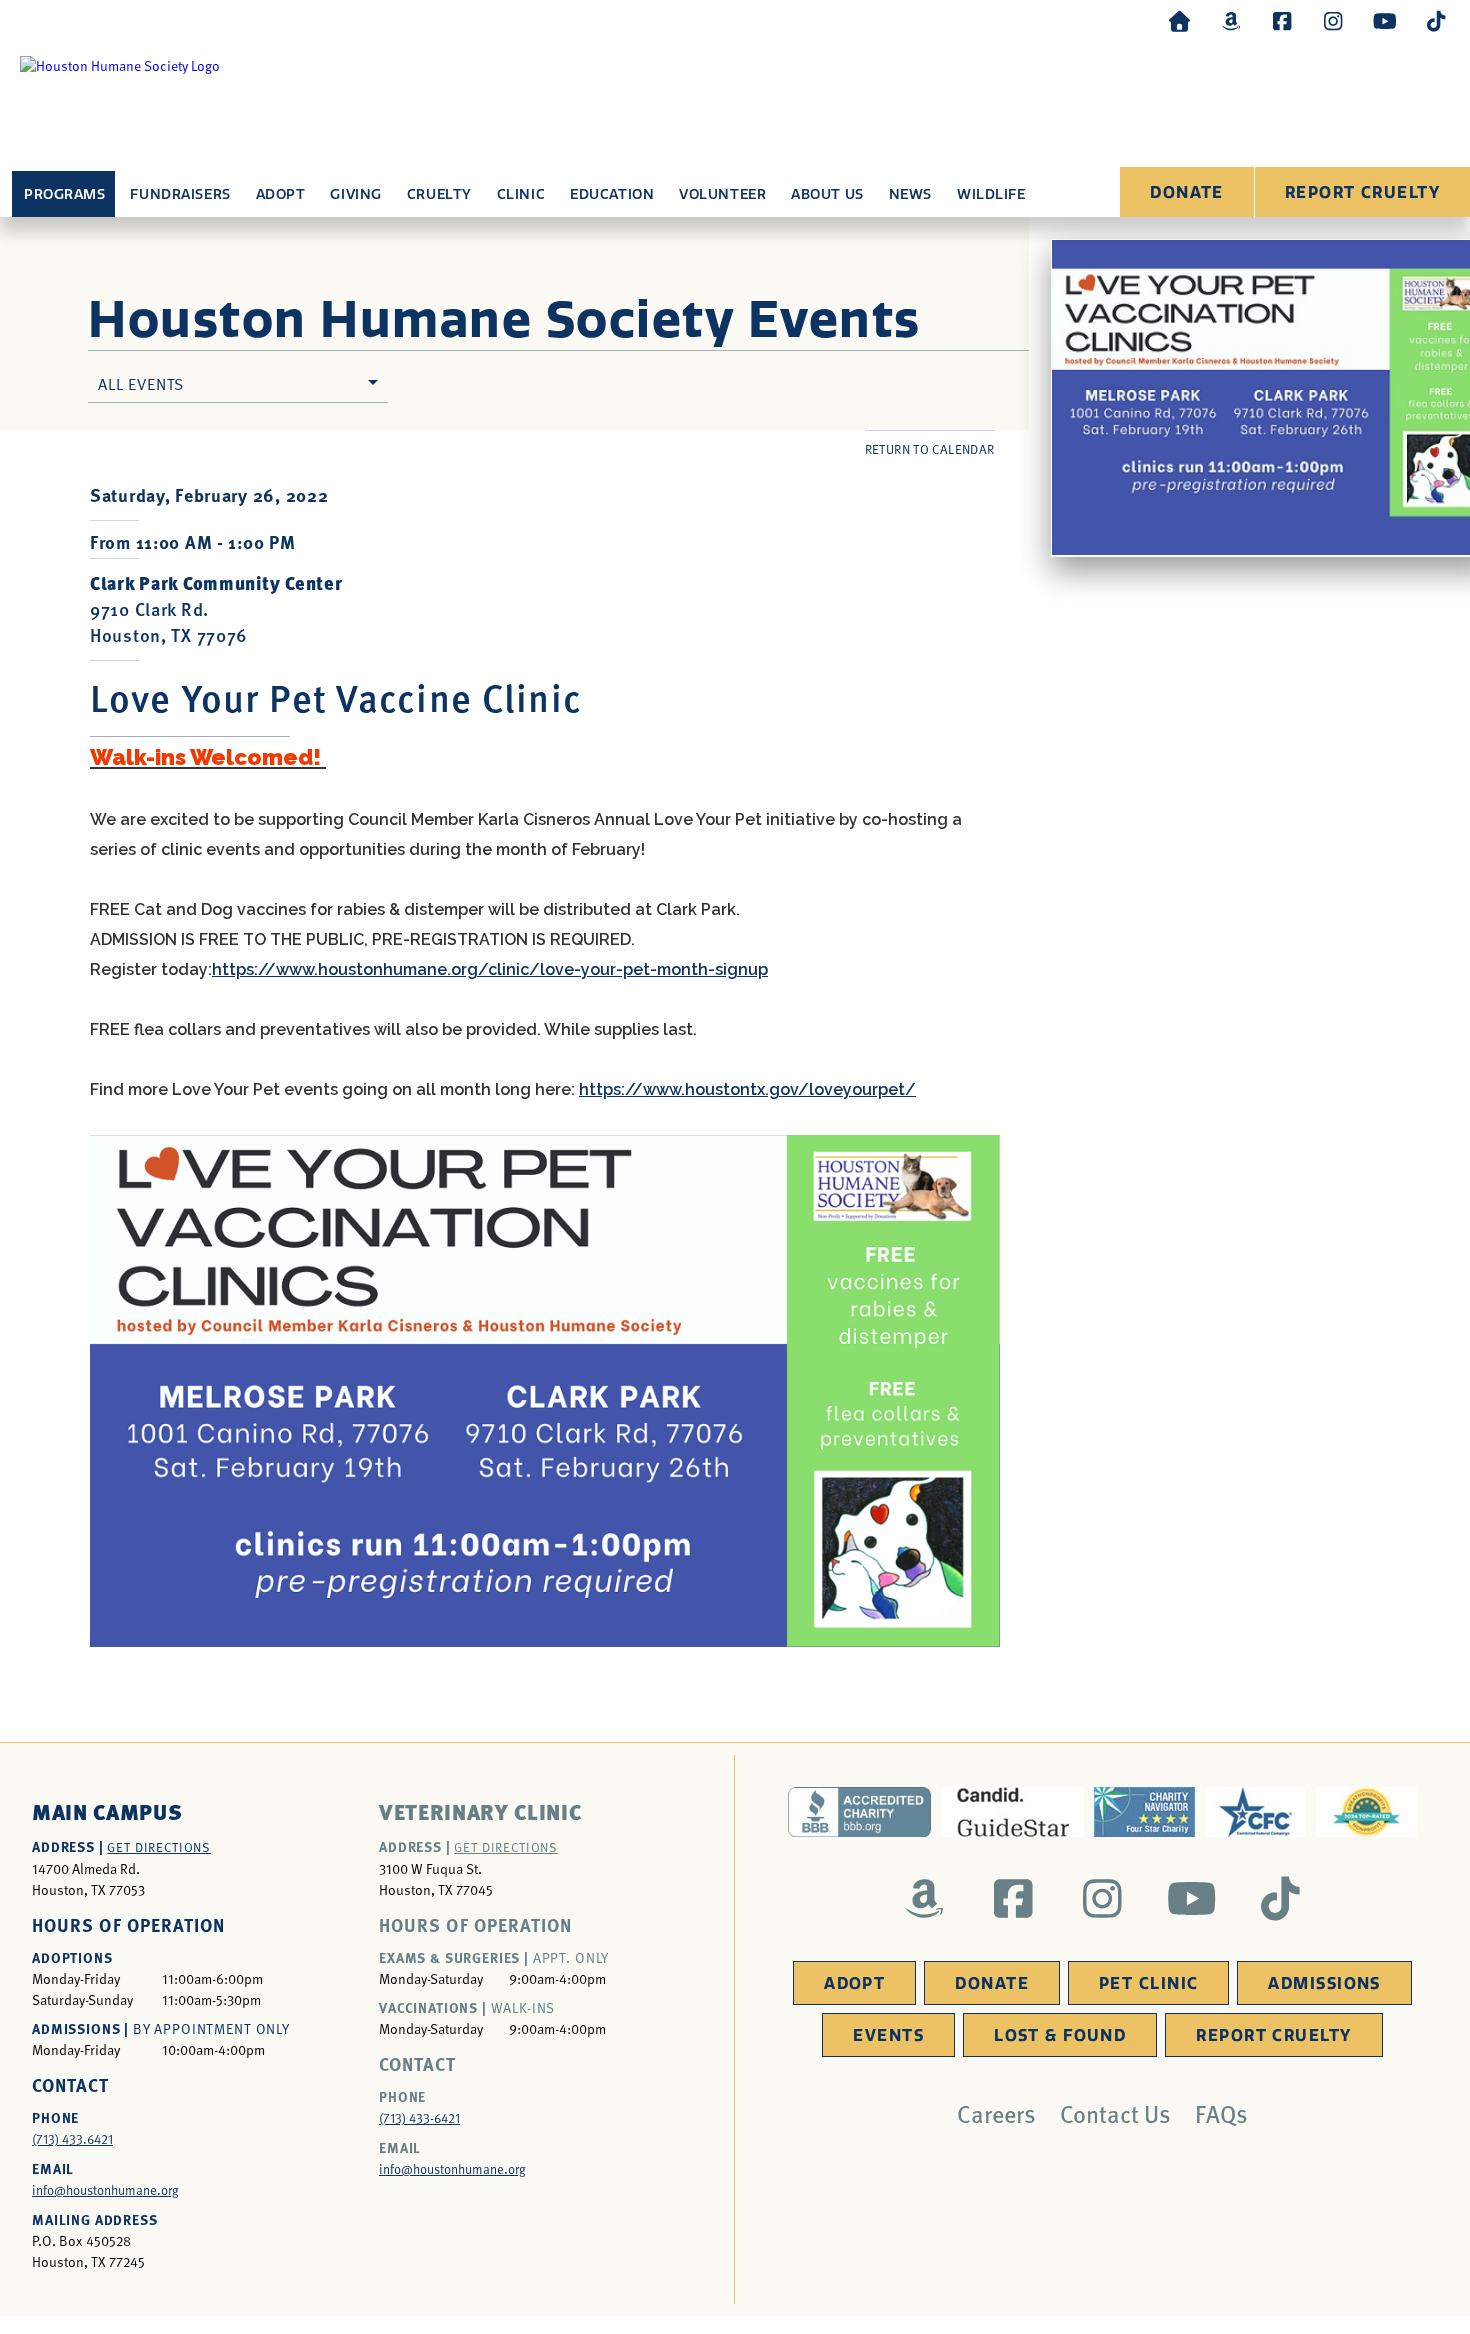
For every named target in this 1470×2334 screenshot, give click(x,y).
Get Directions (159, 1847)
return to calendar (930, 449)
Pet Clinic (1148, 1983)
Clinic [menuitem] (521, 194)
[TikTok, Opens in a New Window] (1436, 20)
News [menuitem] (910, 194)
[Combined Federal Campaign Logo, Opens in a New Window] (1255, 1812)
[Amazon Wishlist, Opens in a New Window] (1231, 20)
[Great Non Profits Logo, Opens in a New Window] (1366, 1812)
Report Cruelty (1362, 192)
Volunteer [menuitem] (722, 194)
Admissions (1324, 1983)
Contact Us (1115, 2113)
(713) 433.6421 (72, 2139)
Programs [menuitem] (64, 194)
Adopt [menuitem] (281, 194)
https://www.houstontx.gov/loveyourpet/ (747, 1089)
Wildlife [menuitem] (991, 194)
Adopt (854, 1983)
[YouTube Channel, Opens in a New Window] (1385, 20)
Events (888, 2035)
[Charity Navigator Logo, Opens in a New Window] (1144, 1812)
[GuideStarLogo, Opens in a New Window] (1012, 1812)
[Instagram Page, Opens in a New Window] (1333, 20)
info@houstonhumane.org (105, 2190)
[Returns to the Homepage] (1180, 20)
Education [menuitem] (612, 194)
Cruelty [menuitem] (439, 194)
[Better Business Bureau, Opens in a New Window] (859, 1812)
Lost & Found (1060, 2035)
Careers (996, 2113)
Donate (1187, 192)
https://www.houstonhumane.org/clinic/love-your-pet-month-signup (490, 969)
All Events (141, 383)
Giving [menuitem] (355, 194)
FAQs (1221, 2113)
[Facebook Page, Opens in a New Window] (1282, 20)
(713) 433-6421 (419, 2118)
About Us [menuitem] (827, 194)
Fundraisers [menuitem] (180, 194)
